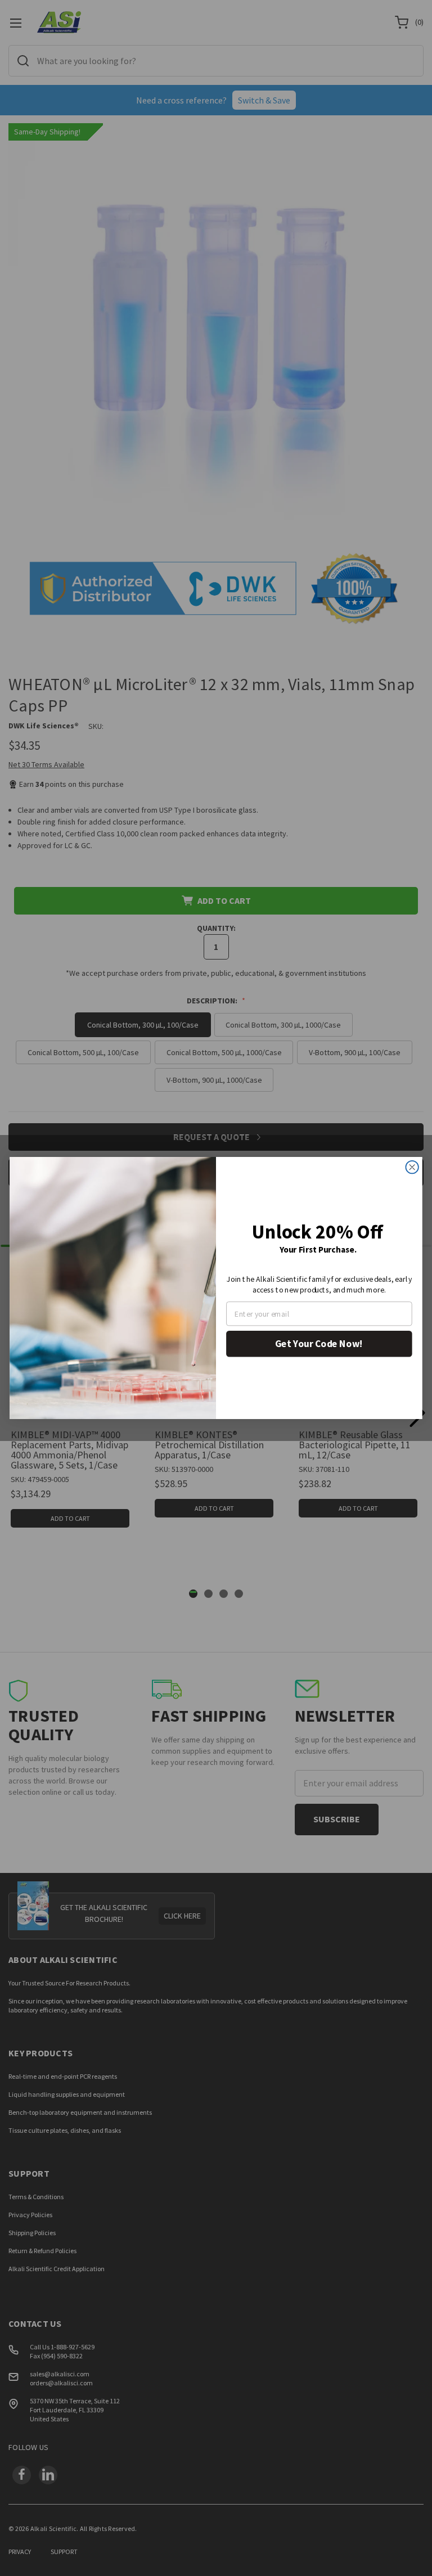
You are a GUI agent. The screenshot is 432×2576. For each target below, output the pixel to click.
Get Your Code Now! (319, 1344)
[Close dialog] (412, 1167)
